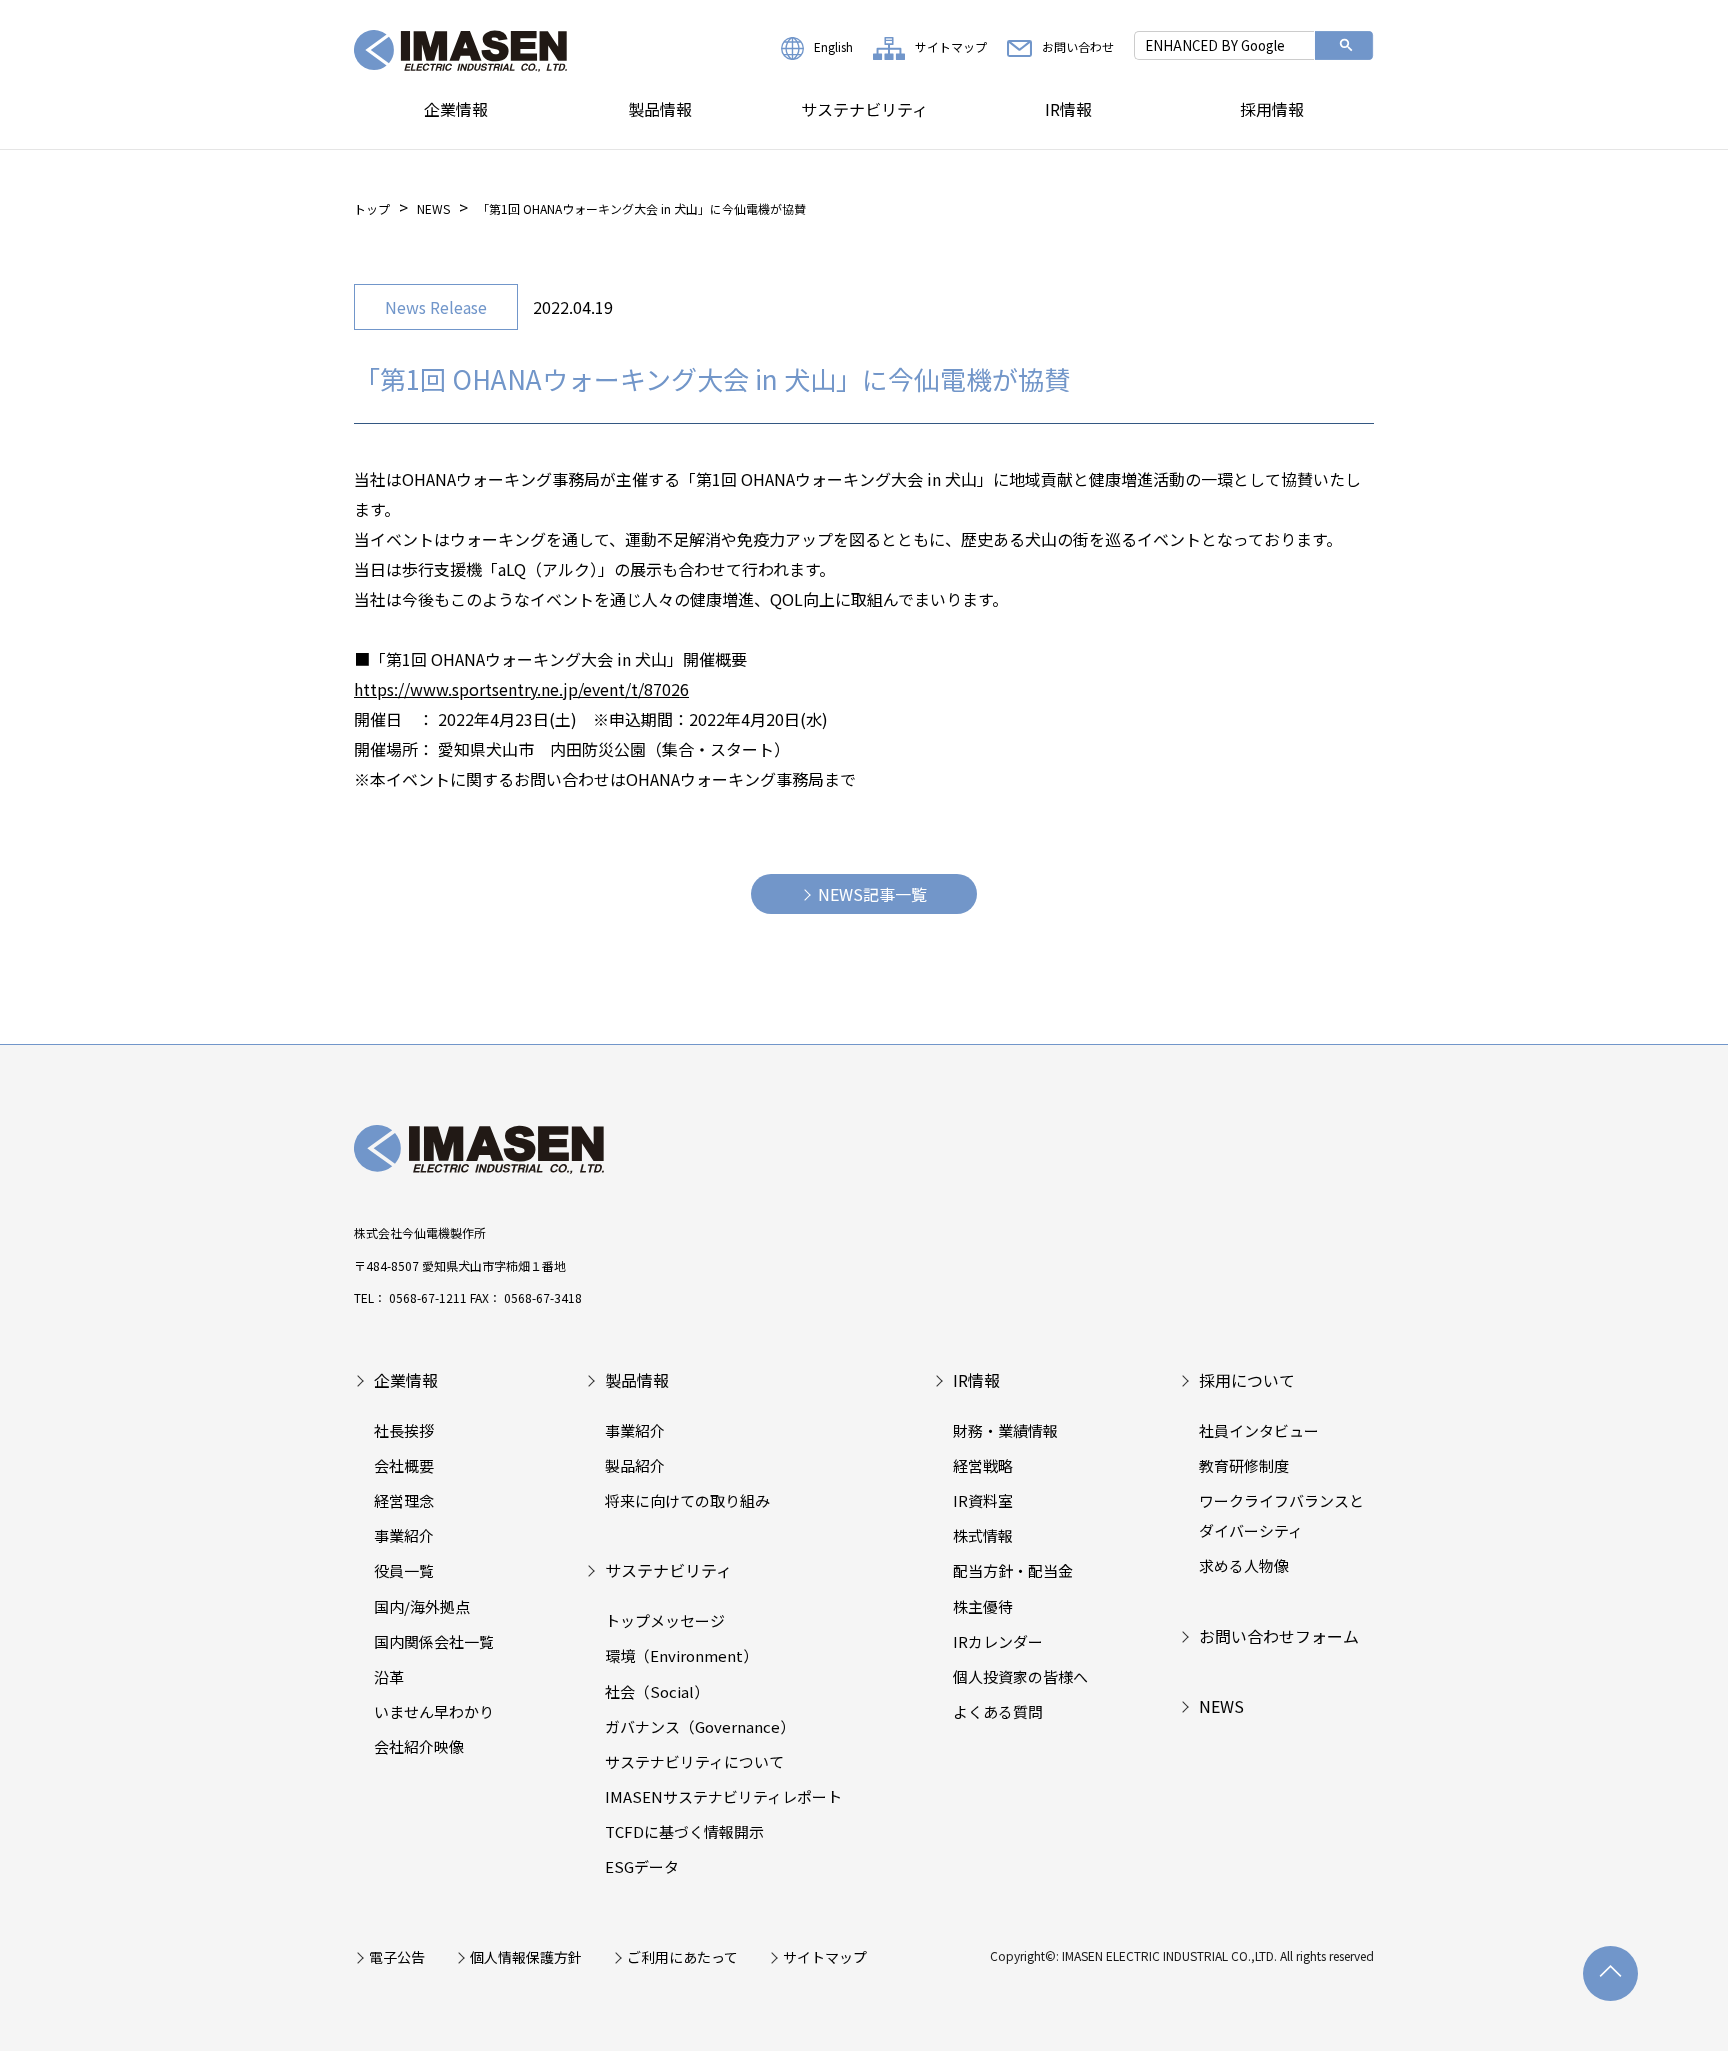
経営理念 (404, 1500)
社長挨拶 (404, 1430)
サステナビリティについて (694, 1761)
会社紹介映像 (419, 1746)
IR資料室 (983, 1500)
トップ (372, 208)
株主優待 (983, 1606)
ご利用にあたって (682, 1957)
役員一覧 (404, 1570)
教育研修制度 (1244, 1465)
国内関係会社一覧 (434, 1641)
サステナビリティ (864, 109)
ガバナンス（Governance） (700, 1726)
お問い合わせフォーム (1279, 1636)
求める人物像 (1244, 1565)
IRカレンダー (998, 1641)
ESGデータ (642, 1866)
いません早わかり (434, 1711)
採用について (1247, 1380)
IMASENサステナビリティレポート (723, 1796)
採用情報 (1272, 109)
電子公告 (397, 1957)
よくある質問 (998, 1711)
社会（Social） (657, 1691)
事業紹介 (404, 1535)
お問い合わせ (1078, 46)
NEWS (433, 208)
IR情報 (1068, 109)
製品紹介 (635, 1465)
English (833, 46)
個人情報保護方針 (526, 1957)
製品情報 (660, 109)
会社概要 (404, 1465)
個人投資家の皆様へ (1020, 1676)
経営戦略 (983, 1465)
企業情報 (456, 109)
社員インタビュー (1259, 1430)
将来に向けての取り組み (687, 1500)
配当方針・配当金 (1013, 1570)
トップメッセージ (665, 1620)
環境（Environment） (681, 1655)
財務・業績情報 (1005, 1430)
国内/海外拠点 (422, 1606)
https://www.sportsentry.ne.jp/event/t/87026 (521, 689)
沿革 (389, 1676)
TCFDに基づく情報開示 (684, 1831)
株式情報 (983, 1535)
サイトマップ (951, 46)
